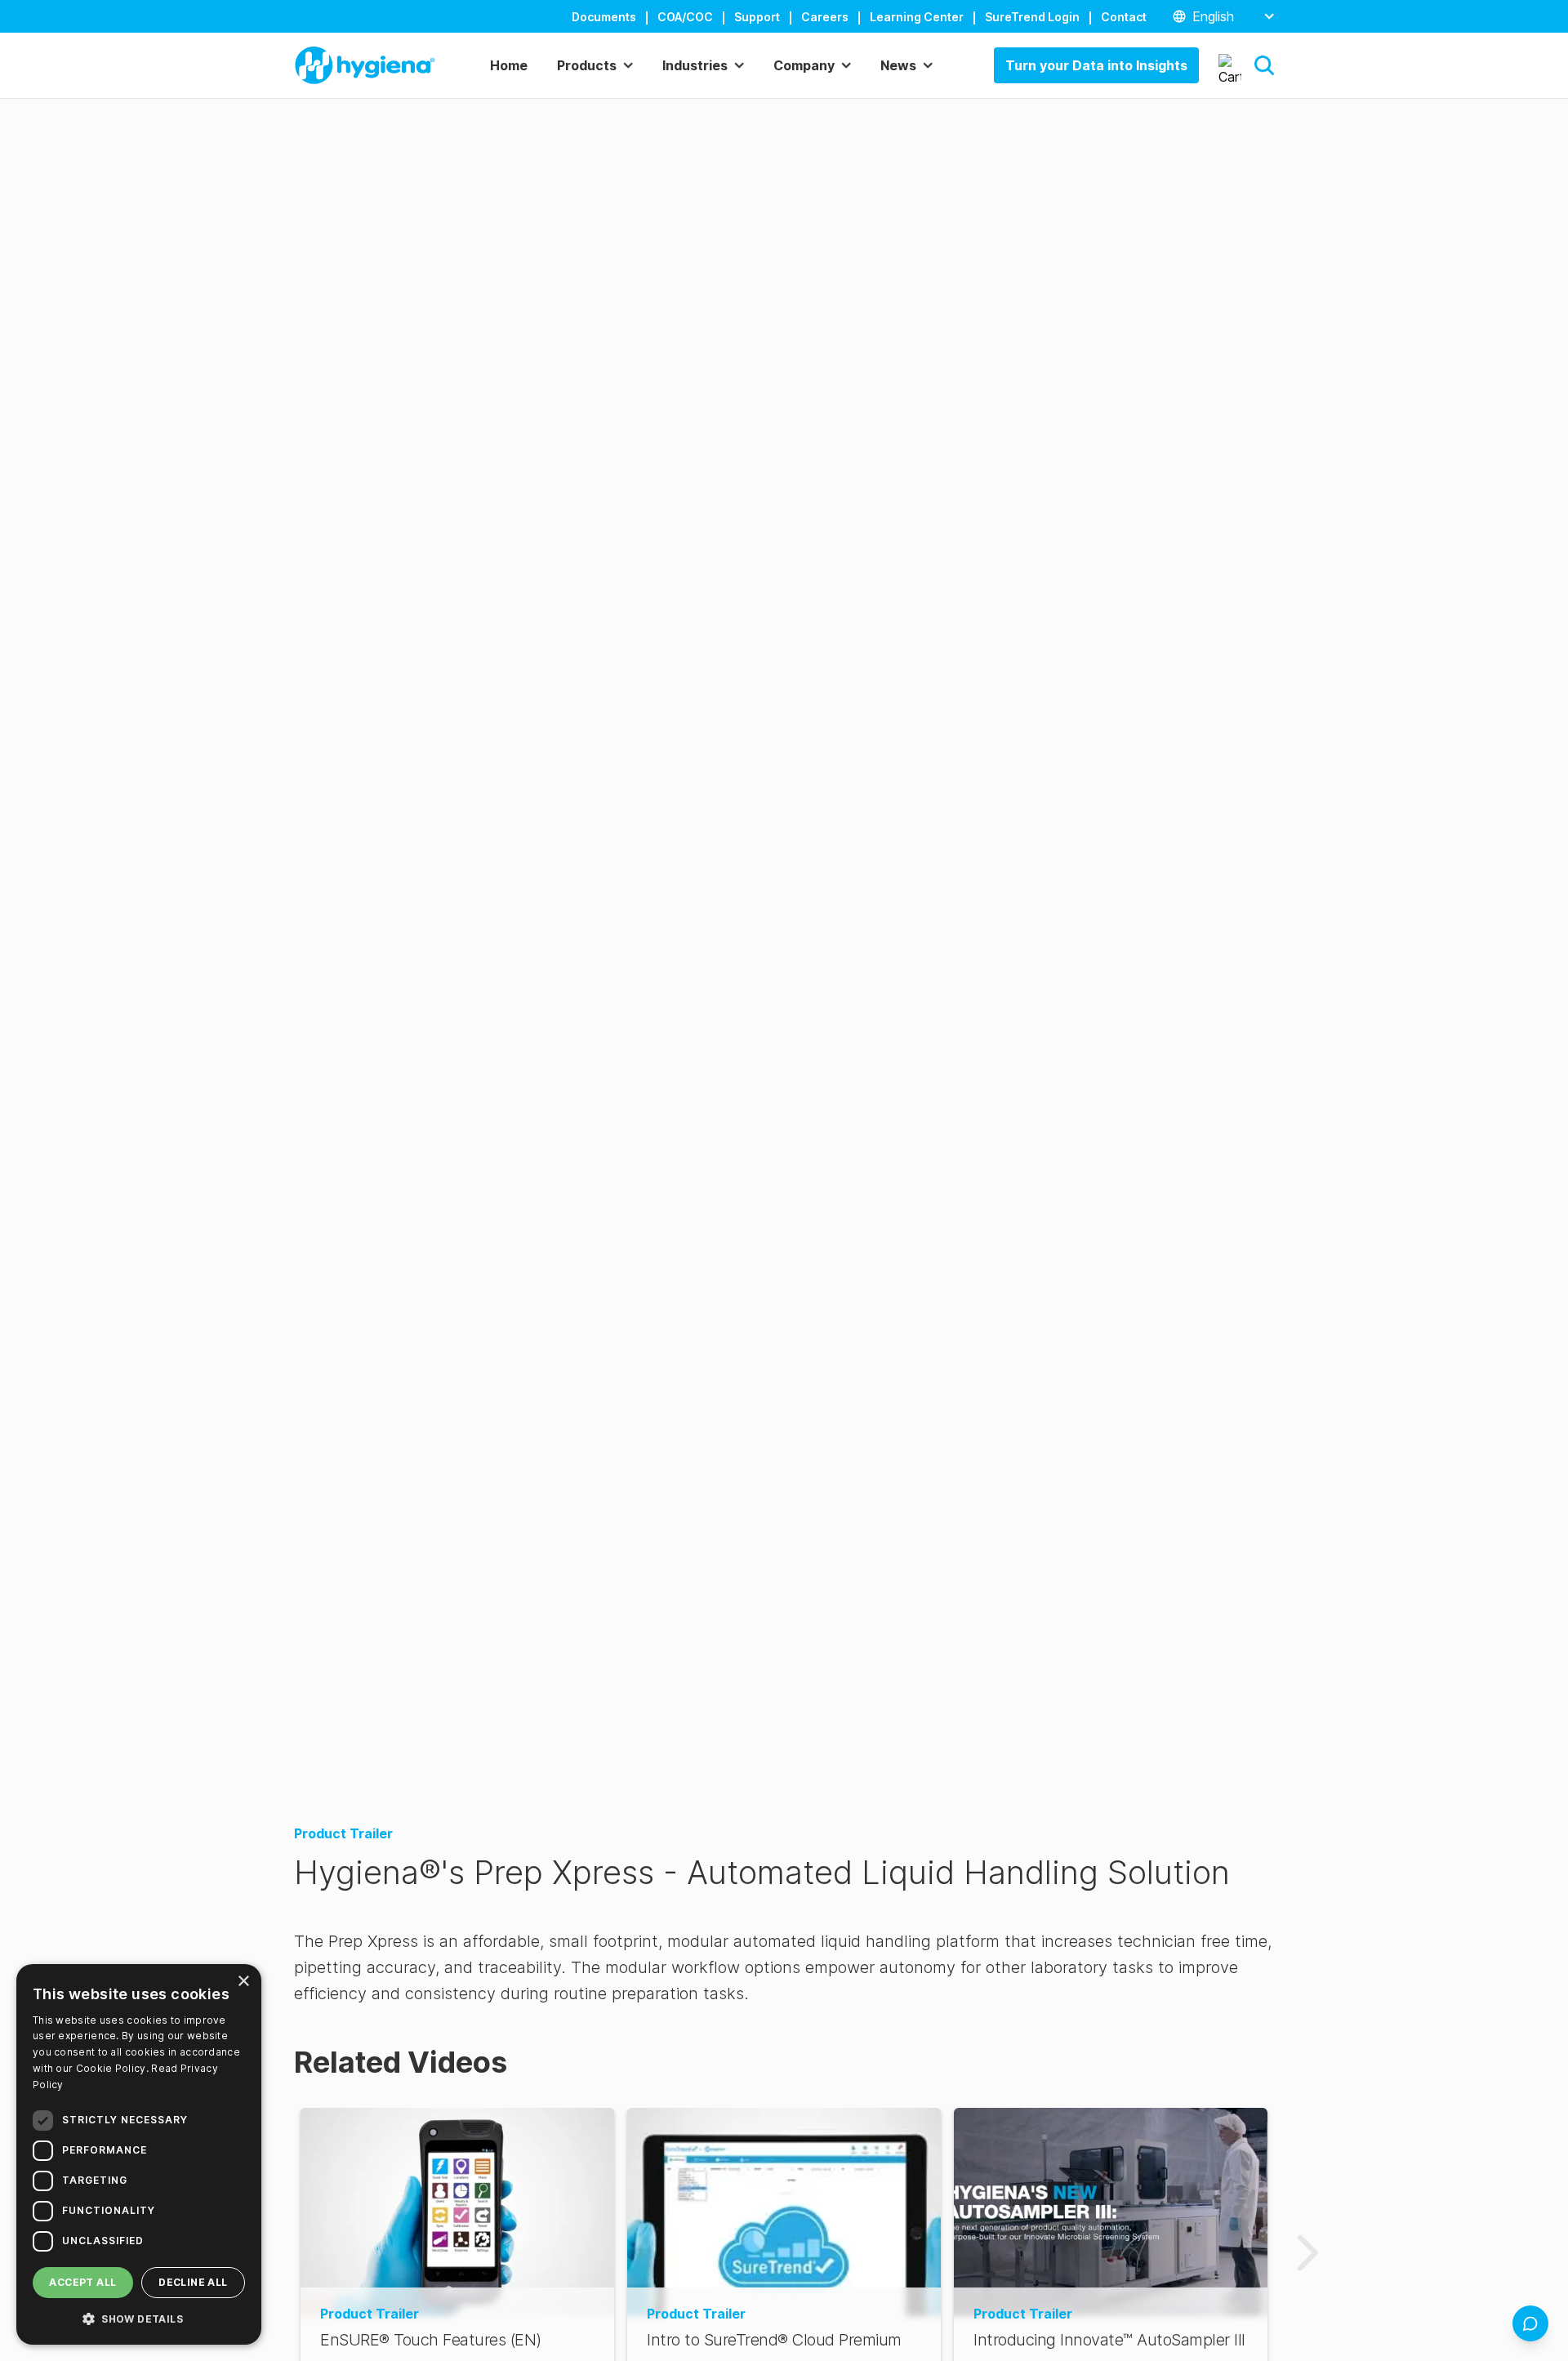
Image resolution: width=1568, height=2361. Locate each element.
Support (757, 17)
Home (509, 65)
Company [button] (804, 65)
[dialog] (139, 2154)
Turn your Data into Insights (1096, 65)
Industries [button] (695, 65)
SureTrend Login (1032, 17)
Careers (825, 17)
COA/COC (685, 17)
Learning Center (917, 17)
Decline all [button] (193, 2282)
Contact (1124, 17)
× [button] (243, 1982)
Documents (604, 17)
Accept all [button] (82, 2282)
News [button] (898, 65)
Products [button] (587, 65)
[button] (1264, 65)
